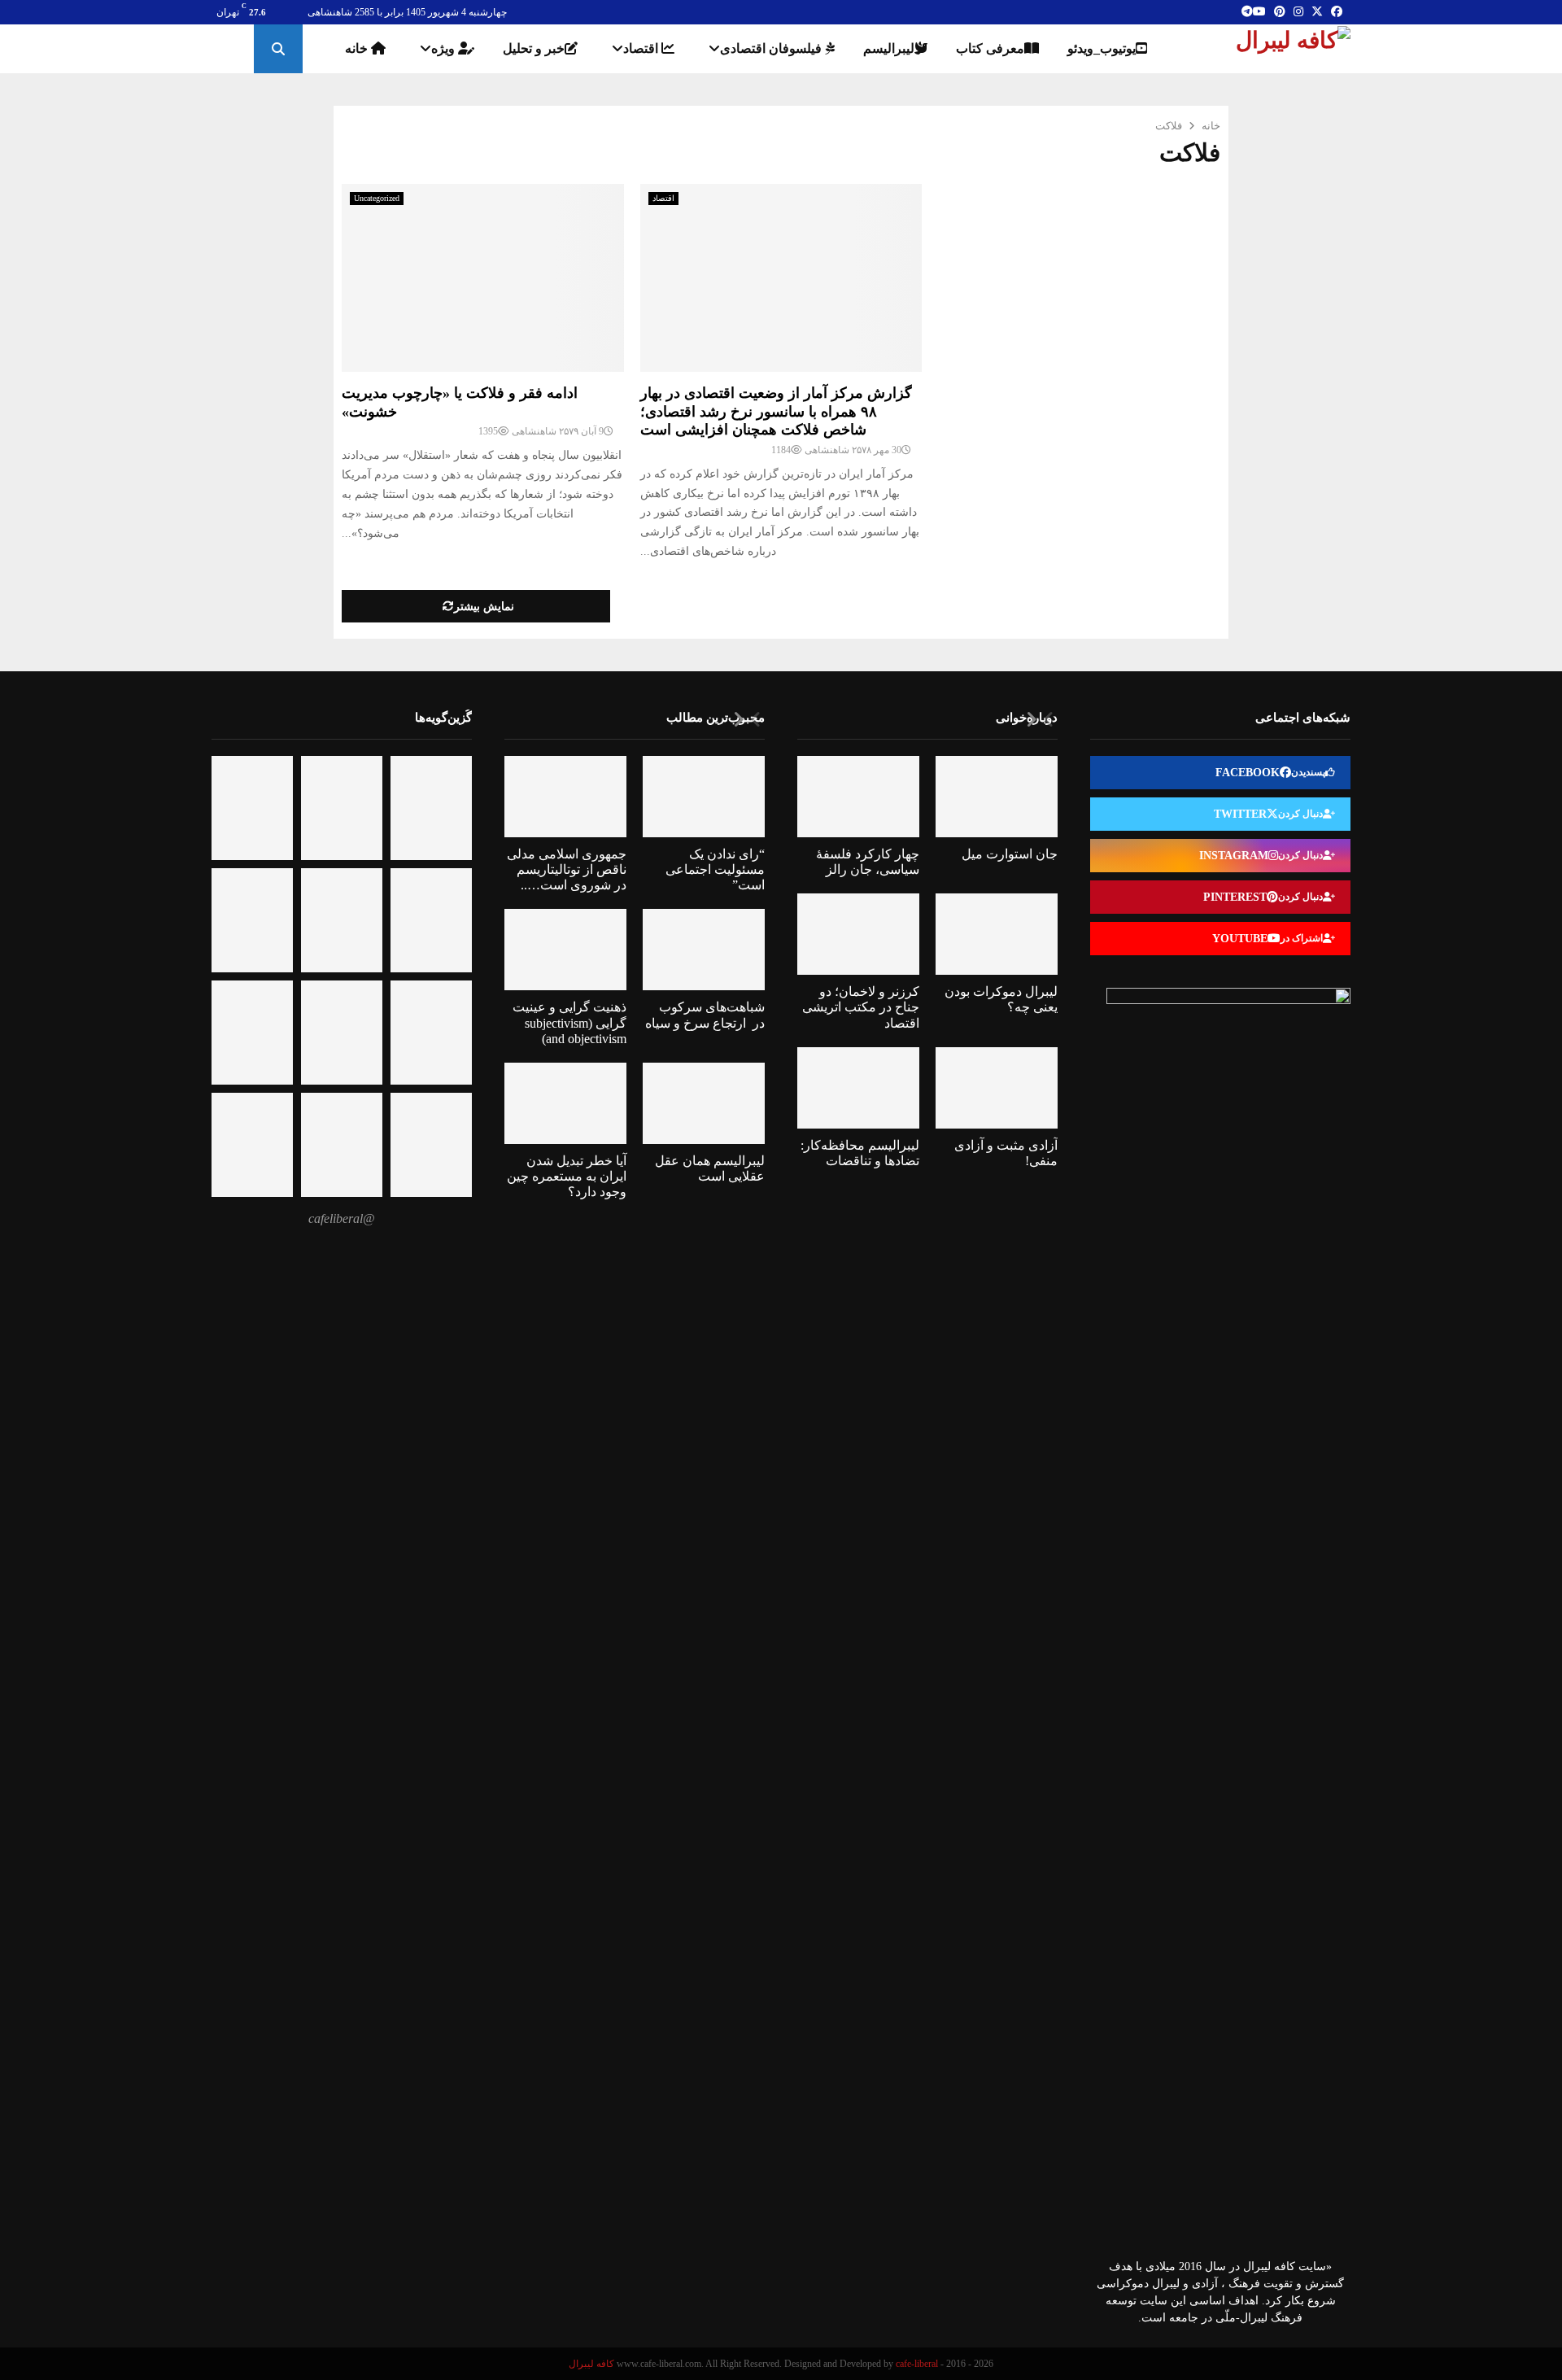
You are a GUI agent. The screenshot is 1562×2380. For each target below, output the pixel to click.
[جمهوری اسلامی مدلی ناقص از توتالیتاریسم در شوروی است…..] (565, 797)
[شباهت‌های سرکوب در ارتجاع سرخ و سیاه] (704, 950)
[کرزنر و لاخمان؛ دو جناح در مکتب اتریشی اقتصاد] (858, 934)
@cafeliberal (342, 1218)
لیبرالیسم (889, 48)
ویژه (445, 48)
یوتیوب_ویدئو (1102, 48)
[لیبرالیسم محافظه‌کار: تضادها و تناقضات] (858, 1088)
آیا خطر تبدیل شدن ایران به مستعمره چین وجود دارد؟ (567, 1176)
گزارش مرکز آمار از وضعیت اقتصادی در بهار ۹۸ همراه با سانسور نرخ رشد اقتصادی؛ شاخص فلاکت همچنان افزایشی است (776, 411)
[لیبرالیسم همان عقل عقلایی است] (704, 1103)
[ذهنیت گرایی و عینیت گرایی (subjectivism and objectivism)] (565, 950)
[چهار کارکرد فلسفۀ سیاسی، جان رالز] (858, 797)
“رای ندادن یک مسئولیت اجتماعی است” (715, 869)
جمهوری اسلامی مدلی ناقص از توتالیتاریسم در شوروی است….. (567, 869)
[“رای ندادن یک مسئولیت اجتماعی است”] (704, 797)
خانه (358, 48)
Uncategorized (377, 198)
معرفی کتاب (990, 48)
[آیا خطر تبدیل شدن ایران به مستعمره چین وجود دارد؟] (565, 1103)
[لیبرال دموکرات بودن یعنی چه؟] (997, 934)
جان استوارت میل (1010, 854)
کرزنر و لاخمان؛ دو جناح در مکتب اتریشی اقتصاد (861, 1007)
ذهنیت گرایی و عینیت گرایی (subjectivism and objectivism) (569, 1022)
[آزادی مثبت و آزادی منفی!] (997, 1088)
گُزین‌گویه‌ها (443, 717)
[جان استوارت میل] (997, 797)
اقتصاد (642, 48)
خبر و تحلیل (534, 48)
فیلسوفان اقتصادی (772, 48)
